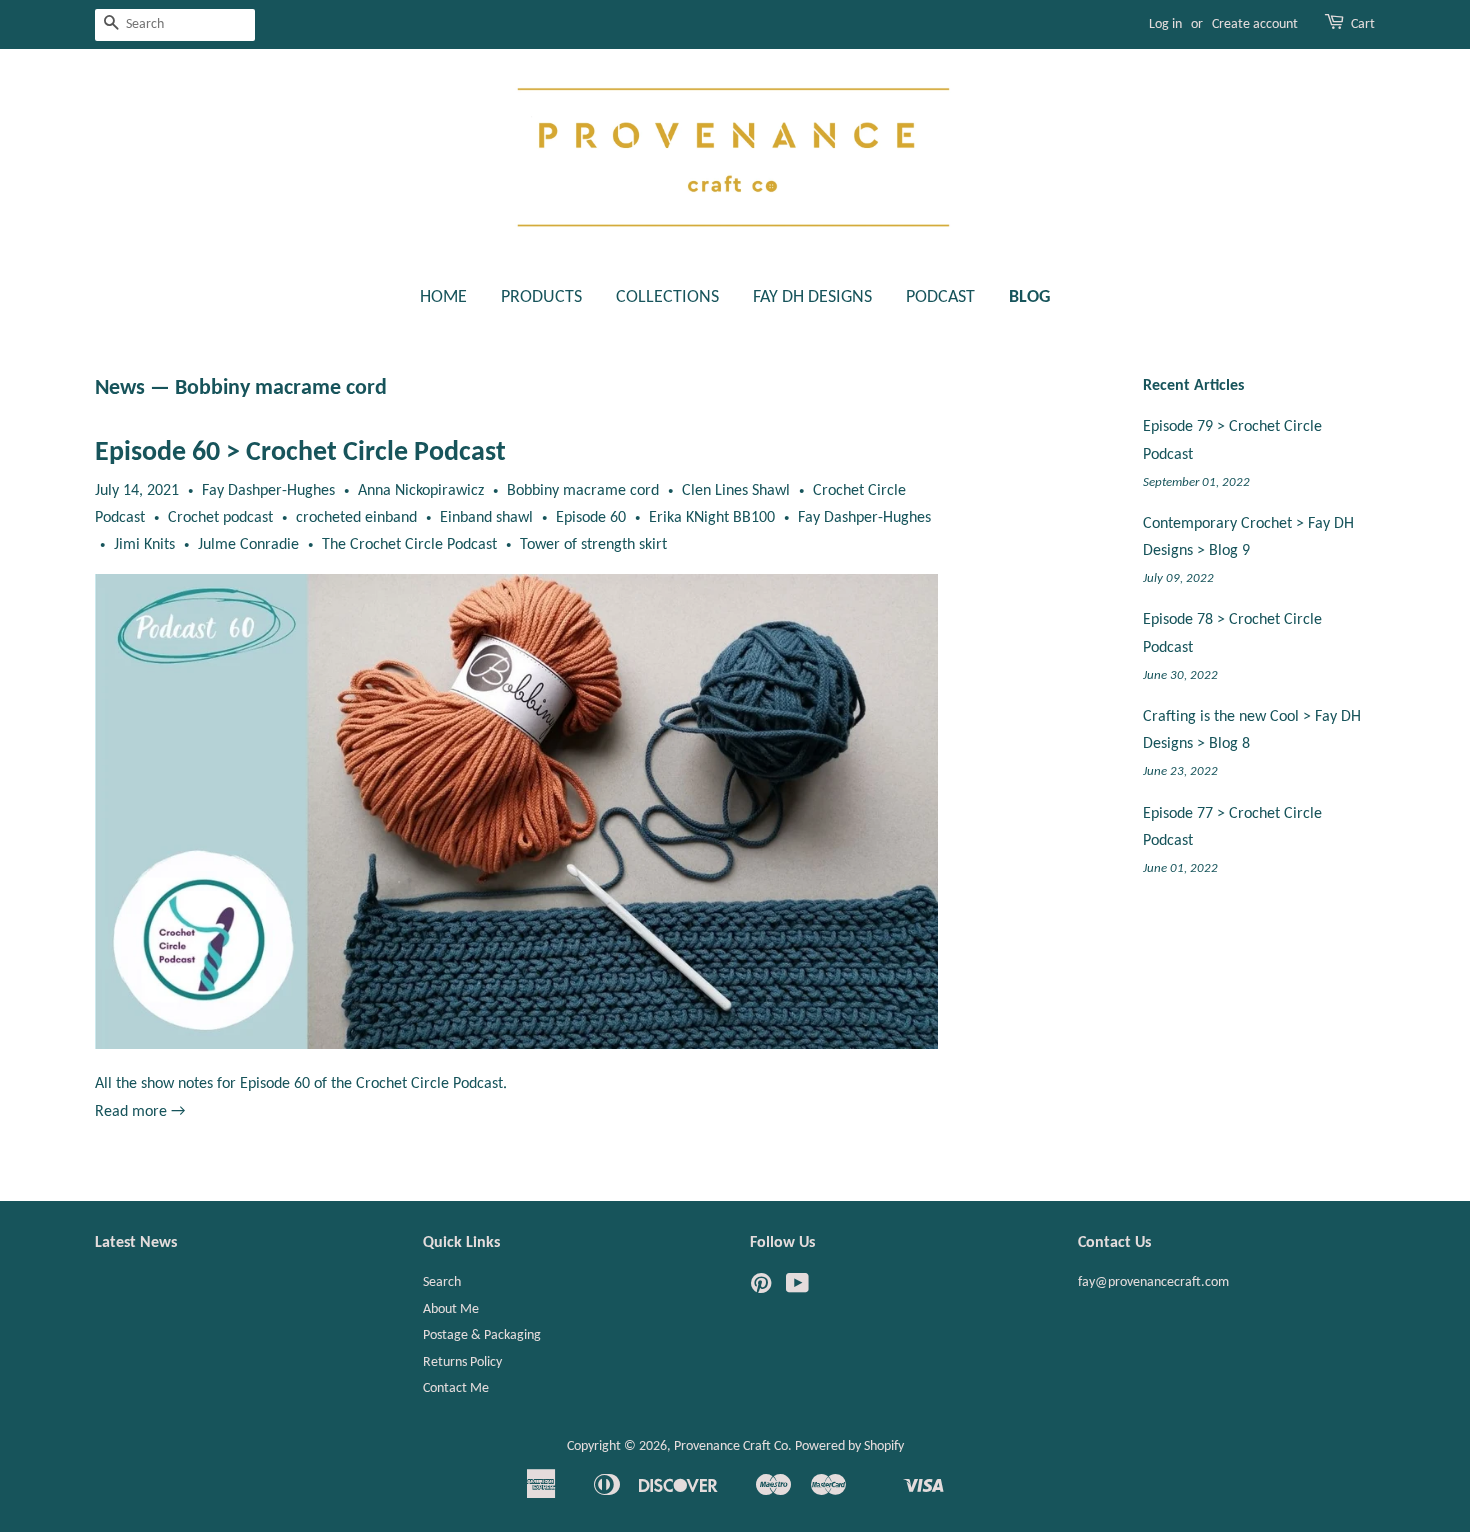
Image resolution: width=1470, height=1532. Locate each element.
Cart (1363, 24)
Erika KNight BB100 (712, 518)
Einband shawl (486, 518)
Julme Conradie (248, 545)
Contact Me (456, 1388)
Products (541, 297)
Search (442, 1282)
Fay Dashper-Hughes (864, 518)
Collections (667, 297)
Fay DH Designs (812, 297)
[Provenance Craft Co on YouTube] (797, 1288)
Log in (1165, 24)
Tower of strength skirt (593, 545)
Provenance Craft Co (731, 1446)
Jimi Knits (144, 545)
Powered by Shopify (849, 1446)
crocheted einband (356, 518)
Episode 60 (591, 518)
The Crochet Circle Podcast (409, 545)
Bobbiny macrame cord (583, 491)
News (120, 388)
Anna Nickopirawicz (421, 491)
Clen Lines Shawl (736, 491)
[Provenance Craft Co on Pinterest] (761, 1288)
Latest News (136, 1243)
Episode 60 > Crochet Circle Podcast (300, 453)
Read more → (140, 1112)
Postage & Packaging (482, 1335)
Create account (1255, 24)
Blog (1029, 297)
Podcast (940, 297)
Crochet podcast (220, 518)
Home (443, 297)
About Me (451, 1309)
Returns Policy (462, 1362)
